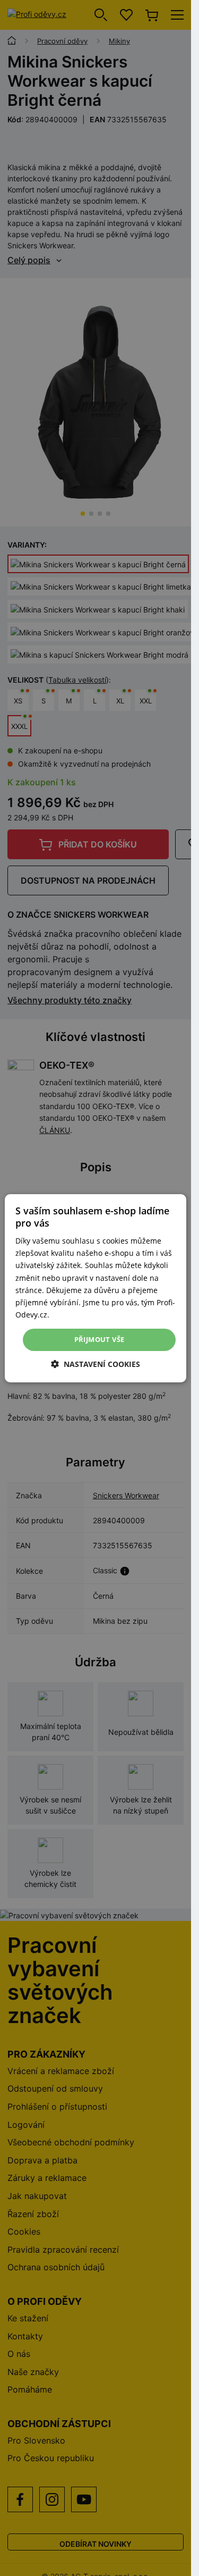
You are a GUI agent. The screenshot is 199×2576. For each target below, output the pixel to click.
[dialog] (96, 1288)
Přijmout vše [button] (99, 1339)
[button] (96, 1364)
